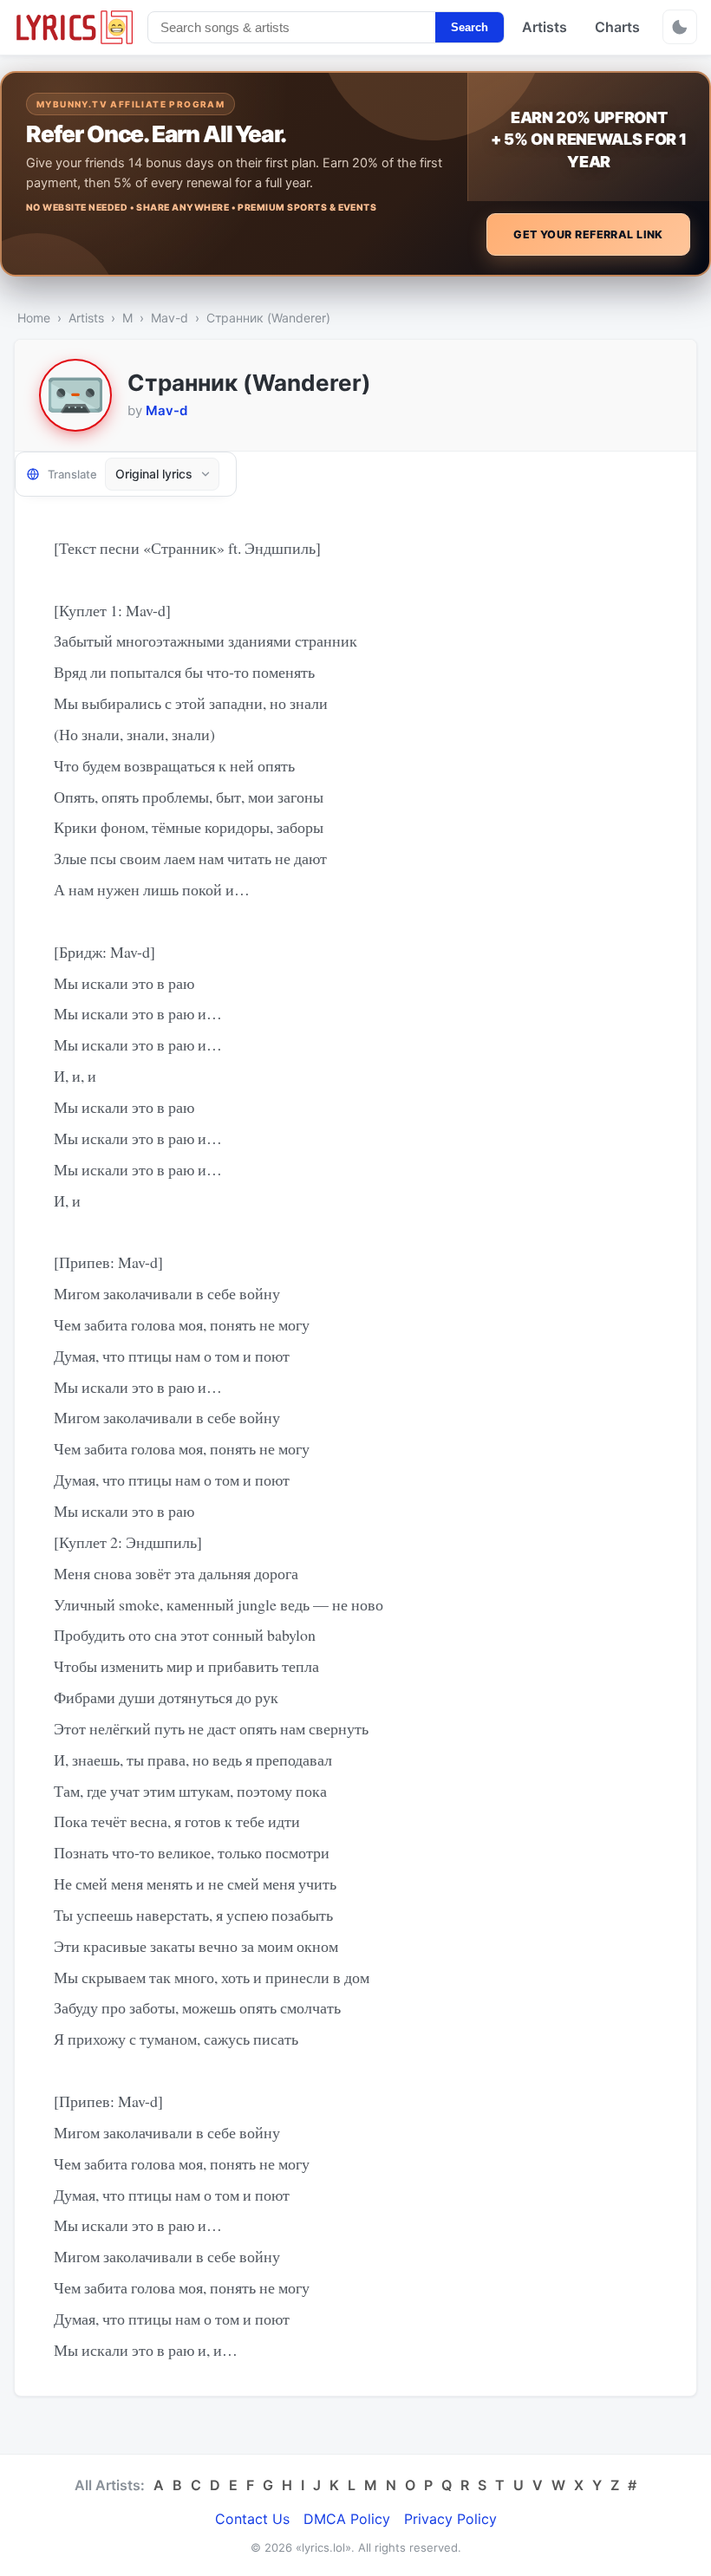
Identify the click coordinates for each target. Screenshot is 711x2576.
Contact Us (252, 2519)
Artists (545, 27)
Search (470, 27)
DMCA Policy (347, 2519)
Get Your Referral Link (588, 234)
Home (34, 318)
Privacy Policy (450, 2519)
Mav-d (170, 318)
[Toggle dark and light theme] (680, 27)
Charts (617, 27)
